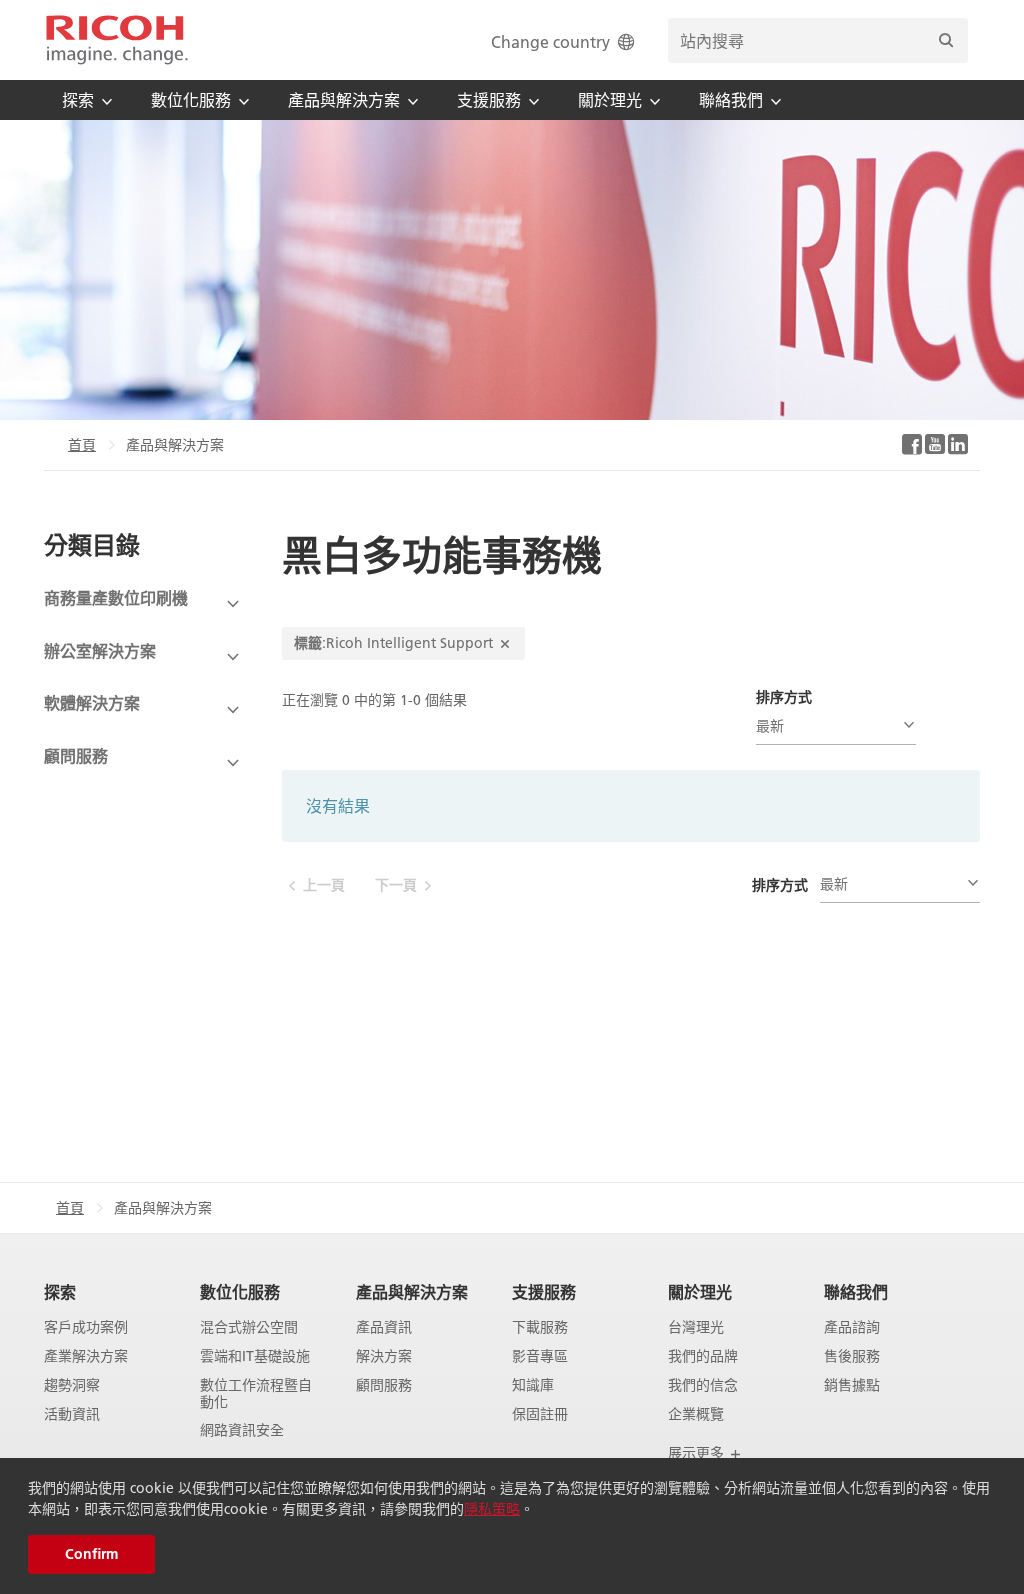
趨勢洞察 (72, 1385)
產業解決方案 (86, 1356)
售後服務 (852, 1356)
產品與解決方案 (412, 1291)
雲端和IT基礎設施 (255, 1356)
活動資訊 (72, 1414)
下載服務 (540, 1327)
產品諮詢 (852, 1327)
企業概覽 (696, 1414)
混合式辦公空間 (249, 1327)
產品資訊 (384, 1327)
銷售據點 (852, 1385)
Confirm (91, 1554)
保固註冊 (540, 1414)
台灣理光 (696, 1327)
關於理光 (700, 1291)
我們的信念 (703, 1385)
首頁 (82, 445)
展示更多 (698, 1453)
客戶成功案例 (86, 1327)
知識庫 (533, 1385)
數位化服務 (240, 1291)
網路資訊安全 (242, 1430)
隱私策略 (492, 1509)
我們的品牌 (703, 1356)
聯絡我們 (856, 1291)
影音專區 (540, 1356)
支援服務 (544, 1291)
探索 (60, 1291)
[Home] (117, 40)
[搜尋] (946, 40)
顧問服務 (384, 1385)
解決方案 (384, 1356)
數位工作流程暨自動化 (256, 1394)
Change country (550, 41)
